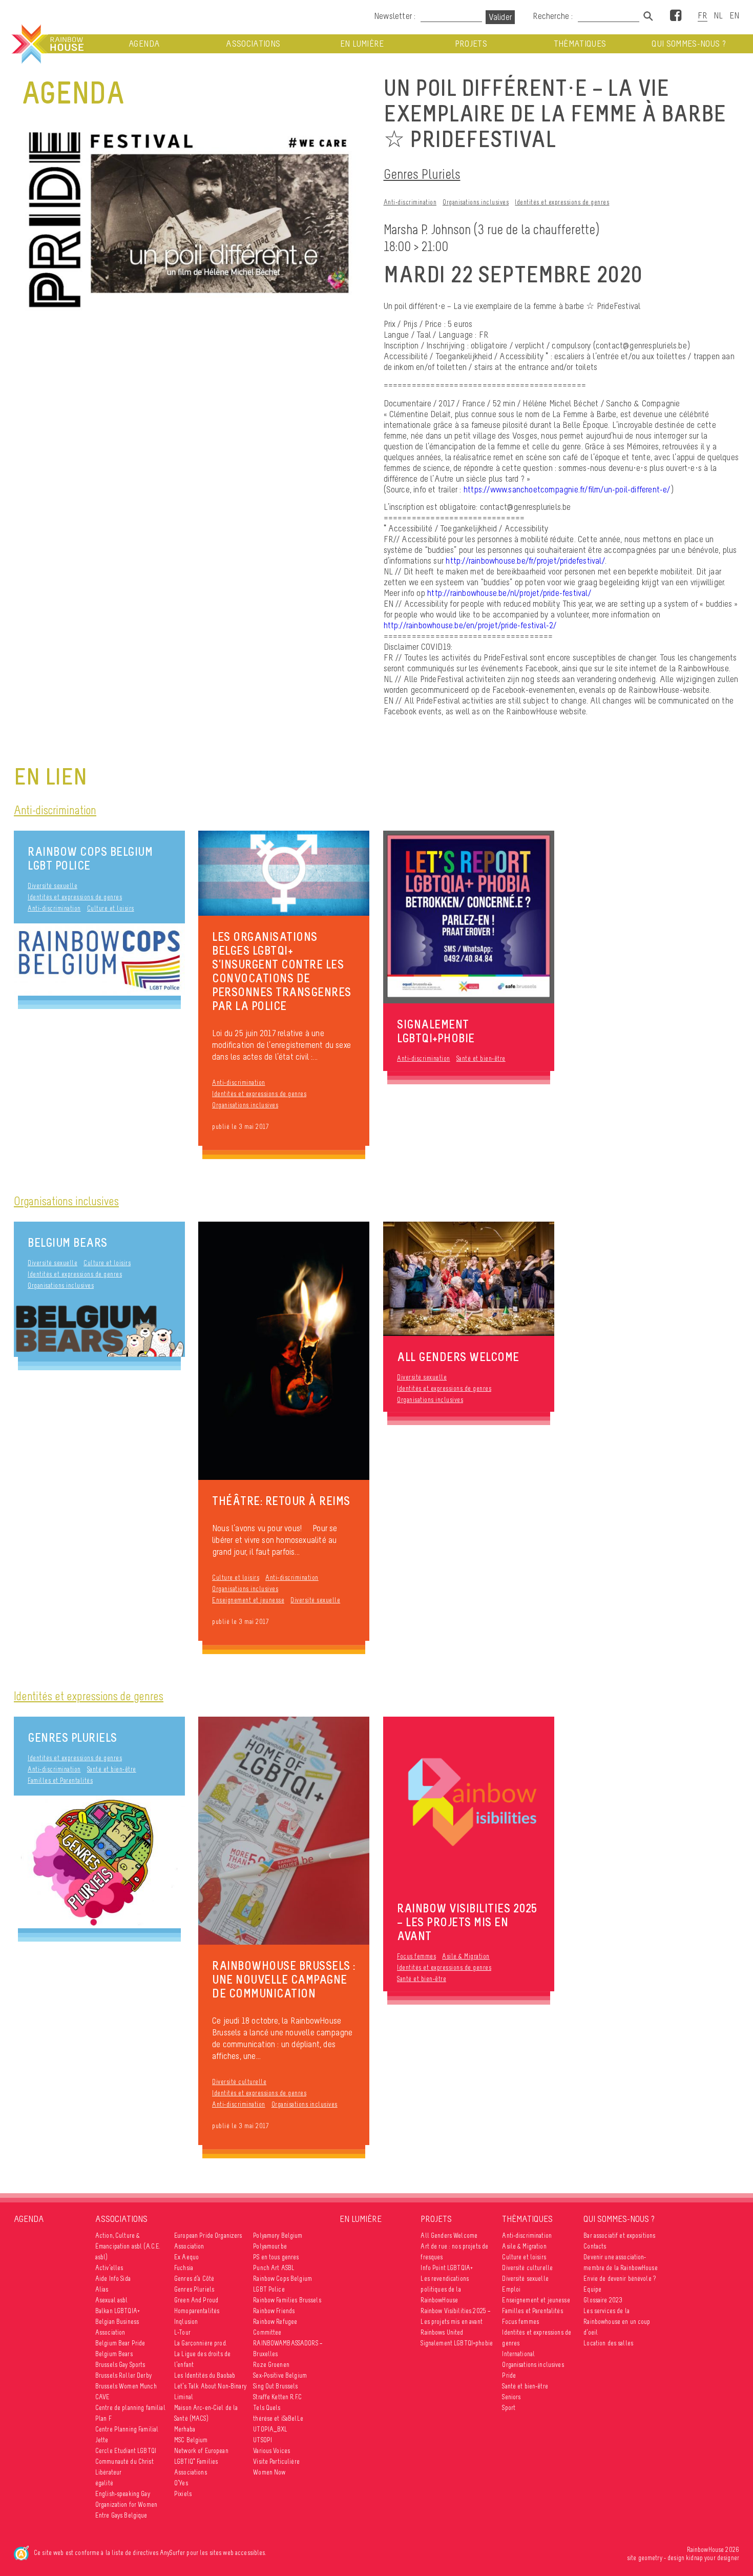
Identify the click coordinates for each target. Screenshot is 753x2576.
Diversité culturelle (239, 2082)
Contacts (595, 2246)
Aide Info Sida (113, 2279)
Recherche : (554, 16)
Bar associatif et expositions (619, 2235)
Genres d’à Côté (194, 2279)
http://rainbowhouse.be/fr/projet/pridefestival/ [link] (525, 561)
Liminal (184, 2397)
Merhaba (185, 2429)
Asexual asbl (112, 2300)
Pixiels (183, 2494)
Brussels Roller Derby (123, 2375)
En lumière (362, 44)
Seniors (511, 2397)
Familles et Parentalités (60, 1780)
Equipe (592, 2289)
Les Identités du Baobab (205, 2375)
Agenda (144, 44)
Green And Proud (196, 2300)
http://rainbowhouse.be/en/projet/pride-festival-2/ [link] (470, 625)
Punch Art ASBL (274, 2268)
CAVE (103, 2397)
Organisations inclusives (476, 202)
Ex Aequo (186, 2257)
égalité (104, 2483)
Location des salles (608, 2343)
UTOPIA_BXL (270, 2429)
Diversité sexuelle (53, 886)
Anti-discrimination (410, 202)
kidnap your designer (713, 2558)
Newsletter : (395, 16)
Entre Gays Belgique (121, 2515)
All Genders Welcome (449, 2235)
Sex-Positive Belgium (280, 2375)
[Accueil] (47, 44)
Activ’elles (109, 2268)
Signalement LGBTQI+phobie (457, 2343)
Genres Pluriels (422, 174)
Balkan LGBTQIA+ (118, 2311)
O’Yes (181, 2483)
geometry (650, 2558)
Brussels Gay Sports (120, 2365)
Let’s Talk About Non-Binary (210, 2386)
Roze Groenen (271, 2365)
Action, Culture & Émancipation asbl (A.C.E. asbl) (128, 2246)
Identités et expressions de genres (562, 202)
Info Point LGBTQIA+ (447, 2268)
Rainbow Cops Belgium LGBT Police (90, 858)
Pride (509, 2375)
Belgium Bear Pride (120, 2343)
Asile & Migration (466, 1956)
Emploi (511, 2289)
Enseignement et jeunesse (248, 1600)
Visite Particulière (276, 2461)
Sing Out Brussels (275, 2386)
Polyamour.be (270, 2246)
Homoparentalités (197, 2311)
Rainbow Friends (274, 2311)
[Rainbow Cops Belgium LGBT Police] (99, 960)
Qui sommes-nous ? (689, 44)
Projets (471, 44)
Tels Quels (267, 2408)
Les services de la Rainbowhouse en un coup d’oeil (617, 2322)
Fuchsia (184, 2268)
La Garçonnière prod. (201, 2343)
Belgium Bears (68, 1242)
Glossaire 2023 (603, 2300)
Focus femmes (416, 1956)
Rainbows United (442, 2332)
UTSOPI (263, 2440)
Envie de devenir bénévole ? (620, 2279)
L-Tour (182, 2332)
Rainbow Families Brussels (287, 2300)
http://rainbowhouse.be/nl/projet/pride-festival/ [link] (509, 593)
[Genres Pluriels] (99, 1862)
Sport (509, 2408)
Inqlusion (186, 2322)
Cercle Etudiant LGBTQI (126, 2451)
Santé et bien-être (481, 1058)
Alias (102, 2289)
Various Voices (271, 2451)
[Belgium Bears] (99, 1329)
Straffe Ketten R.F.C (277, 2397)
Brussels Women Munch (126, 2386)
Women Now (269, 2472)
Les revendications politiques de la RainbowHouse (445, 2289)
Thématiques (580, 44)
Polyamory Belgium (278, 2235)
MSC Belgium (191, 2440)
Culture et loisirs (111, 908)
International (518, 2354)
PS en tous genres (276, 2257)
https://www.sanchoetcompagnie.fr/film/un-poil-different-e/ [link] (567, 489)
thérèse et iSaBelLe (278, 2418)
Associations (253, 44)
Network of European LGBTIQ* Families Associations (201, 2461)
